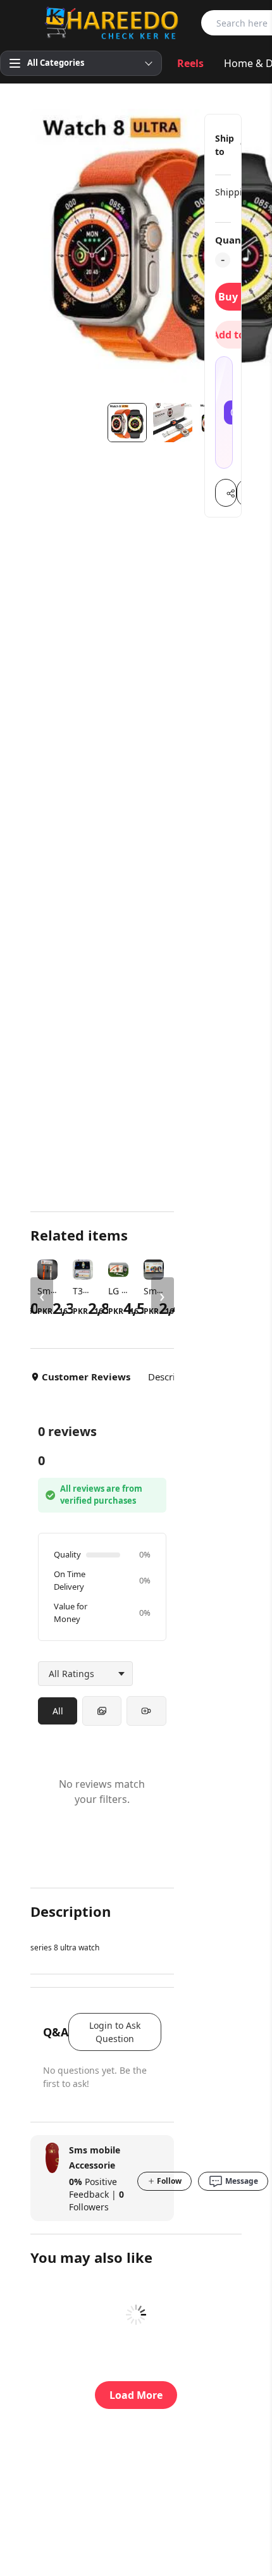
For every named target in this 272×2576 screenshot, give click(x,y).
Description (173, 1377)
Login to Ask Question (115, 2032)
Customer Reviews (86, 1377)
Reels (190, 63)
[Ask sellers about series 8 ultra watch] (224, 412)
